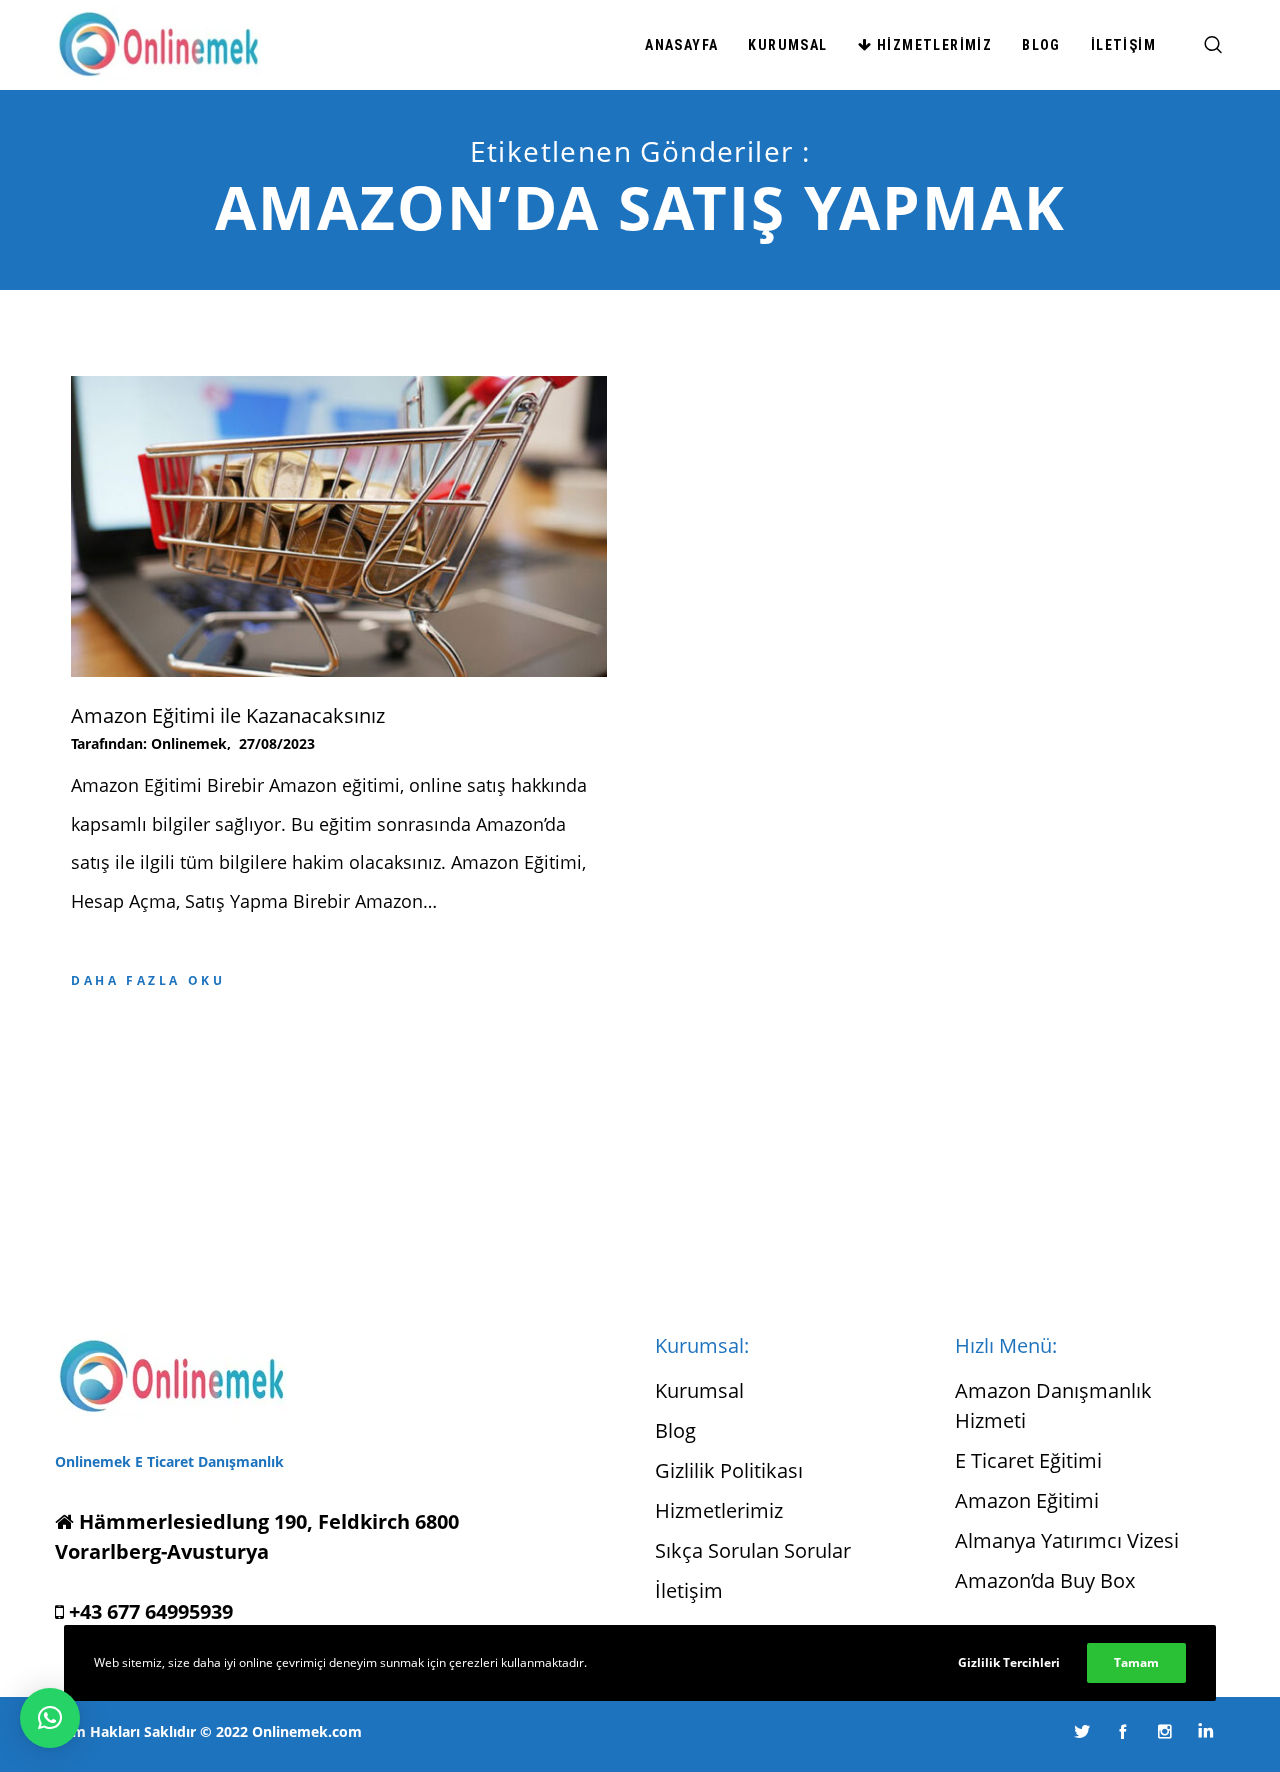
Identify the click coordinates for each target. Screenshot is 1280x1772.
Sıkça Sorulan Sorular (753, 1550)
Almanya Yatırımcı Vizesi (1067, 1540)
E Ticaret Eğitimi (1028, 1460)
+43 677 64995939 (148, 1611)
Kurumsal (699, 1390)
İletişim (689, 1590)
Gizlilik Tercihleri (1009, 1662)
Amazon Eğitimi (1027, 1500)
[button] (50, 1718)
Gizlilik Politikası (729, 1470)
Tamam (1136, 1662)
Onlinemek (189, 743)
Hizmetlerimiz (719, 1510)
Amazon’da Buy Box (1045, 1580)
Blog (675, 1430)
